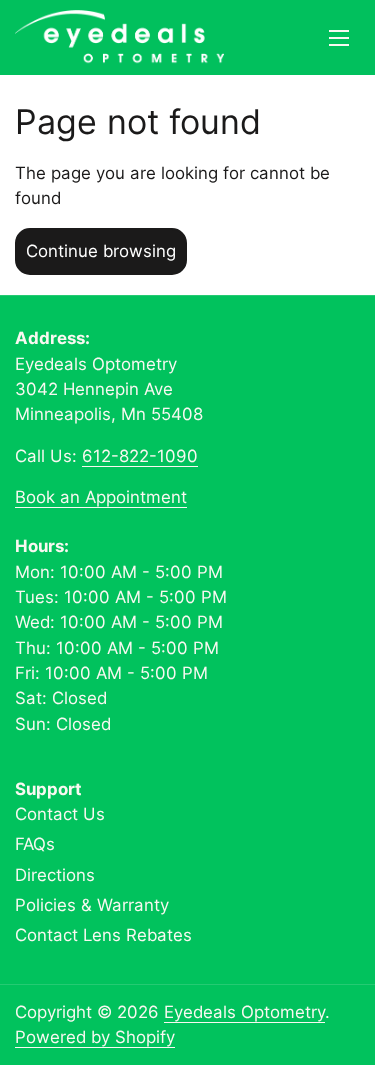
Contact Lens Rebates (103, 935)
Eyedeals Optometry (244, 1012)
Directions (55, 875)
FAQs (35, 844)
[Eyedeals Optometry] (119, 37)
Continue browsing (101, 251)
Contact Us (60, 814)
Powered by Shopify (95, 1037)
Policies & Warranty (92, 905)
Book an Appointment (101, 497)
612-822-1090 (140, 456)
